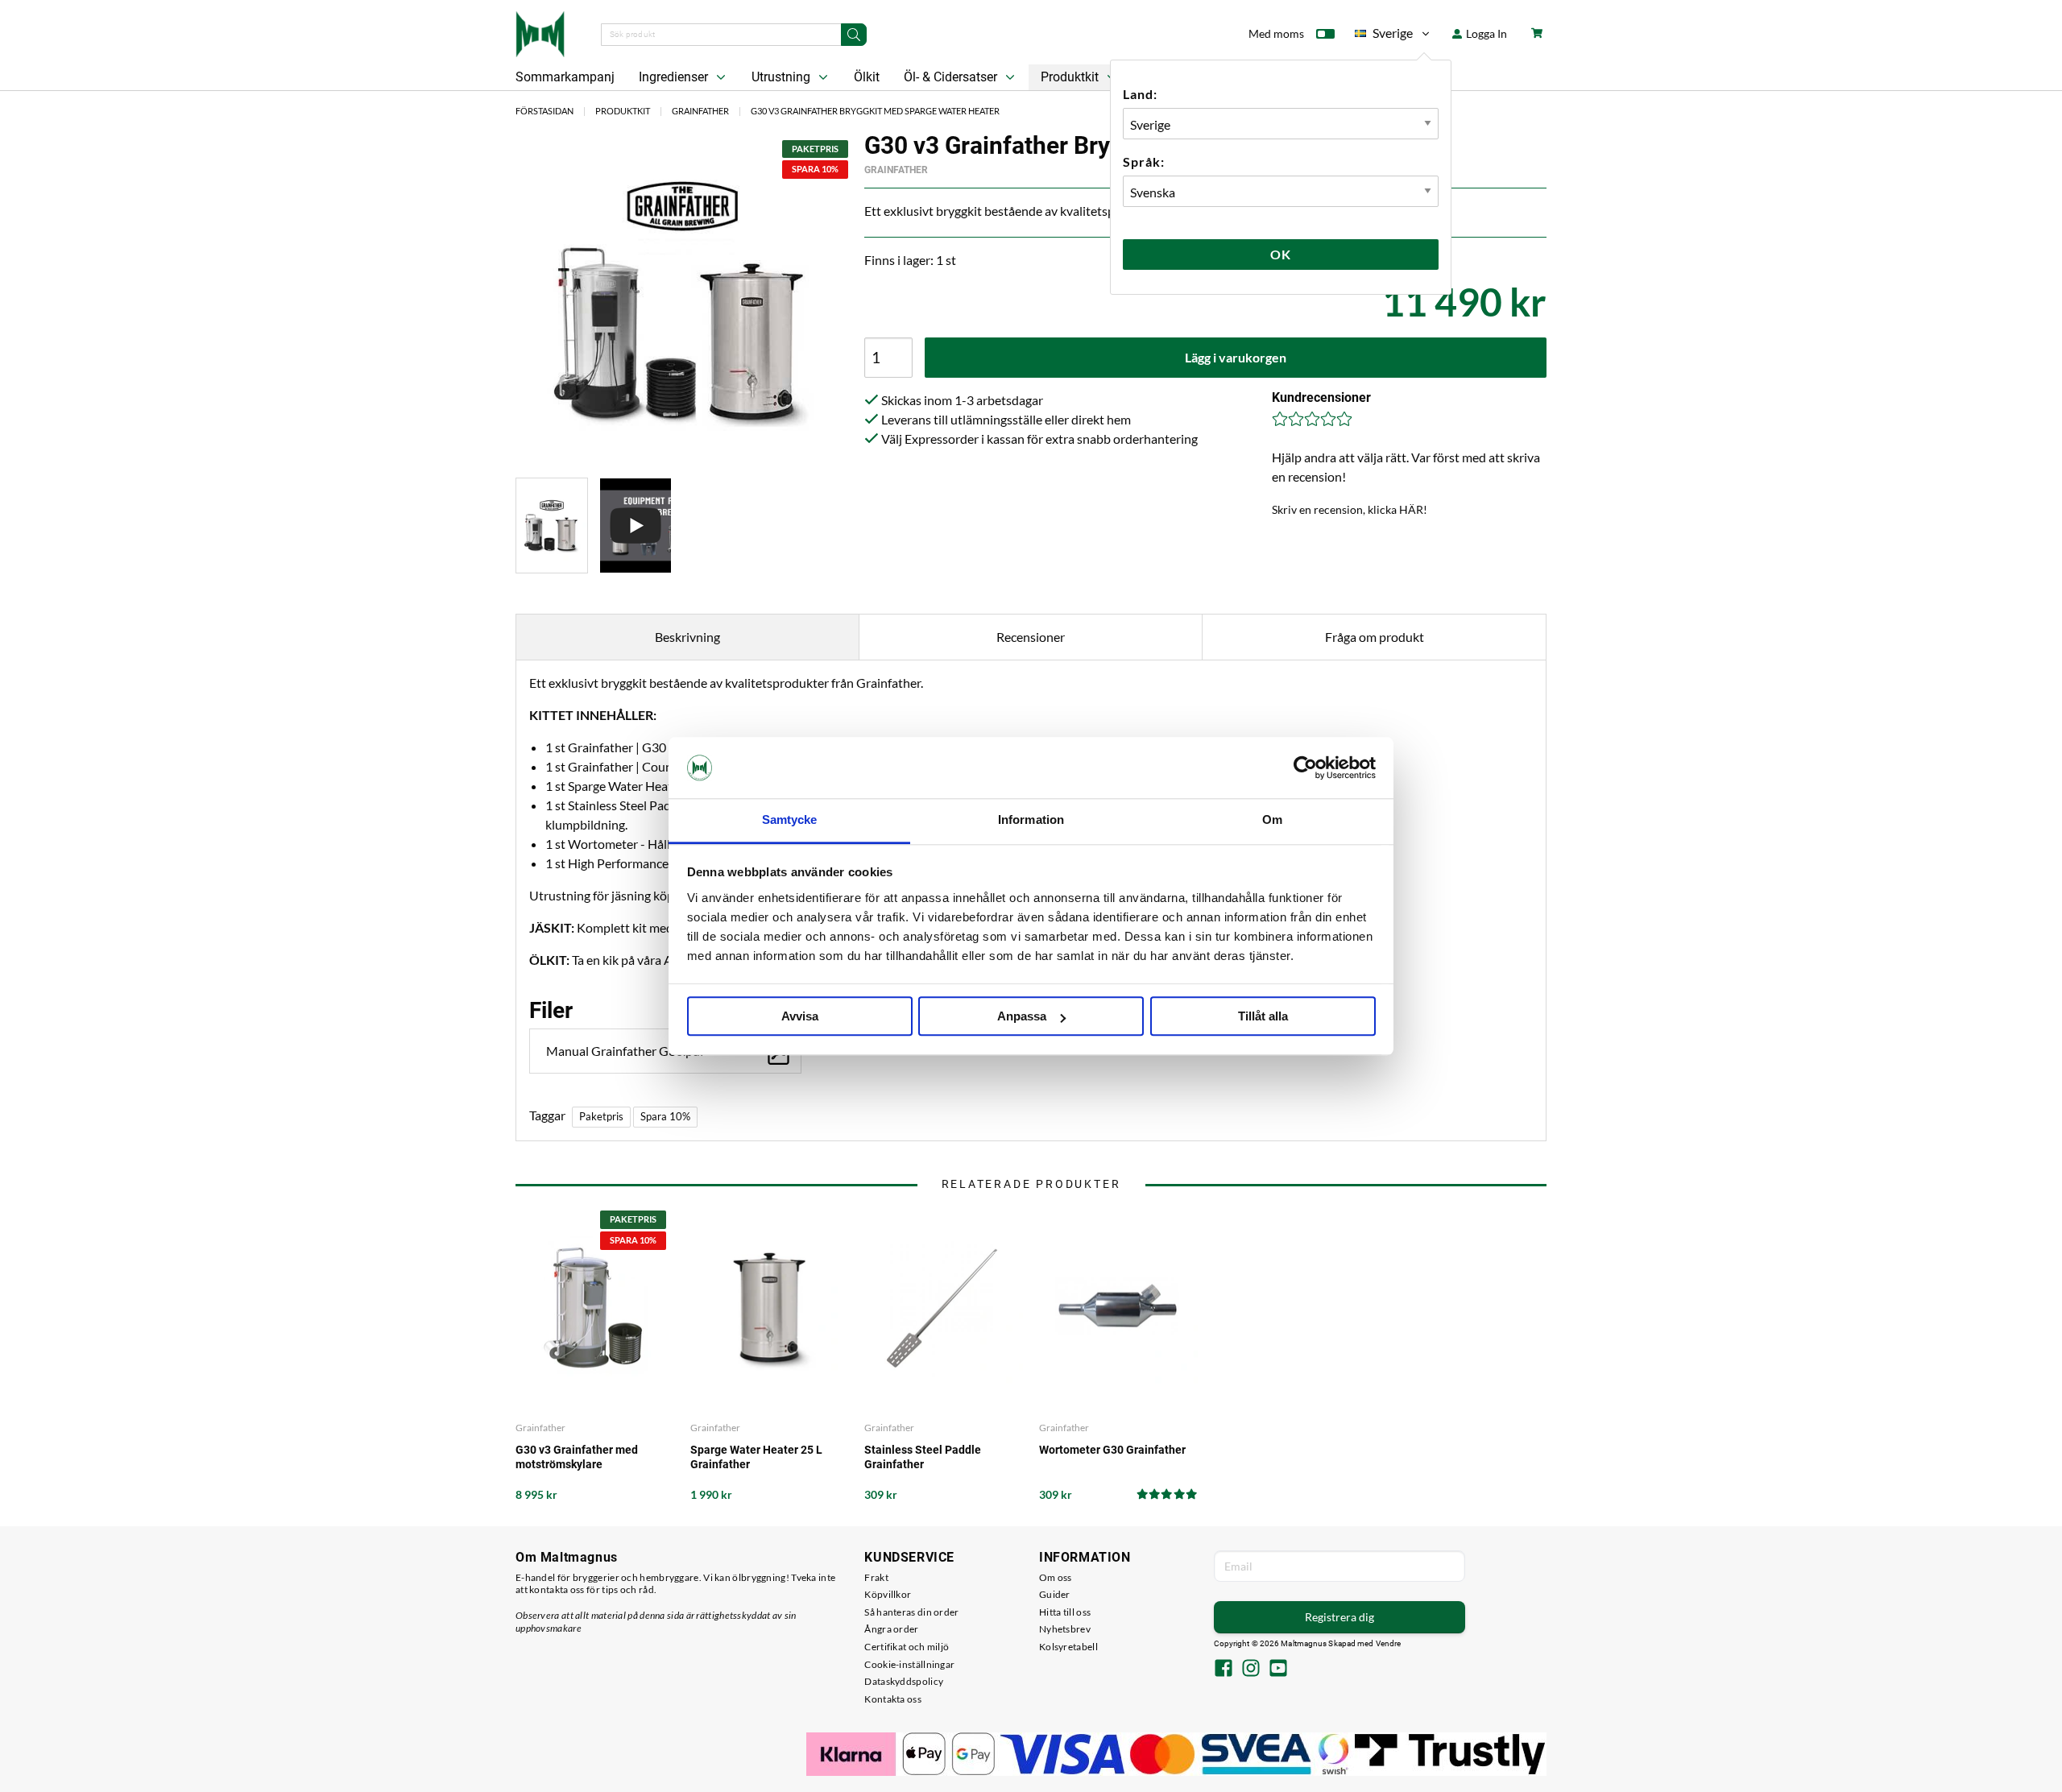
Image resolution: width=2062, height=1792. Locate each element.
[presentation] (552, 526)
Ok (1281, 254)
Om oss (1056, 1577)
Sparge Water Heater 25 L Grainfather (756, 1457)
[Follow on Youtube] (1278, 1670)
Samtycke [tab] (790, 820)
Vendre (1389, 1643)
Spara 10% (665, 1116)
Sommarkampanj (565, 77)
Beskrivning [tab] (687, 637)
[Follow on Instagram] (1251, 1670)
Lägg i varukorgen (1236, 357)
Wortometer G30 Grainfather (1112, 1450)
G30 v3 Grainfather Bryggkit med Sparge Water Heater (875, 111)
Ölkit (867, 77)
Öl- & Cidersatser (952, 77)
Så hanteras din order (911, 1612)
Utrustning (783, 77)
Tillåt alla (1263, 1017)
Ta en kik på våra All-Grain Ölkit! (661, 960)
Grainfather (700, 111)
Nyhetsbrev (1065, 1629)
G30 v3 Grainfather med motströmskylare (577, 1457)
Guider (1055, 1594)
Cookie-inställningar (909, 1664)
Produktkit (1071, 77)
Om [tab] (1272, 820)
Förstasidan (544, 111)
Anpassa (1022, 1017)
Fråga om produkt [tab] (1375, 637)
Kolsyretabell (1068, 1647)
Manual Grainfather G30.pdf (625, 1051)
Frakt (876, 1577)
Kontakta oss (893, 1699)
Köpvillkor (888, 1594)
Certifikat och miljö (907, 1647)
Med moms (1276, 33)
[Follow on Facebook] (1224, 1670)
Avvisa (800, 1017)
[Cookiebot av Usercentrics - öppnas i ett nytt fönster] (1305, 768)
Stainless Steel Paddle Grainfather (923, 1457)
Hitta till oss (1065, 1612)
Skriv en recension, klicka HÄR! (1350, 509)
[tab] (552, 526)
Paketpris (601, 1116)
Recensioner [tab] (1031, 637)
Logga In (1485, 33)
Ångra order (891, 1629)
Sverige (1384, 36)
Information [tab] (1031, 820)
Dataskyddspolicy (904, 1681)
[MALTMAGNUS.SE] (540, 32)
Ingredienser (675, 77)
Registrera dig (1339, 1617)
